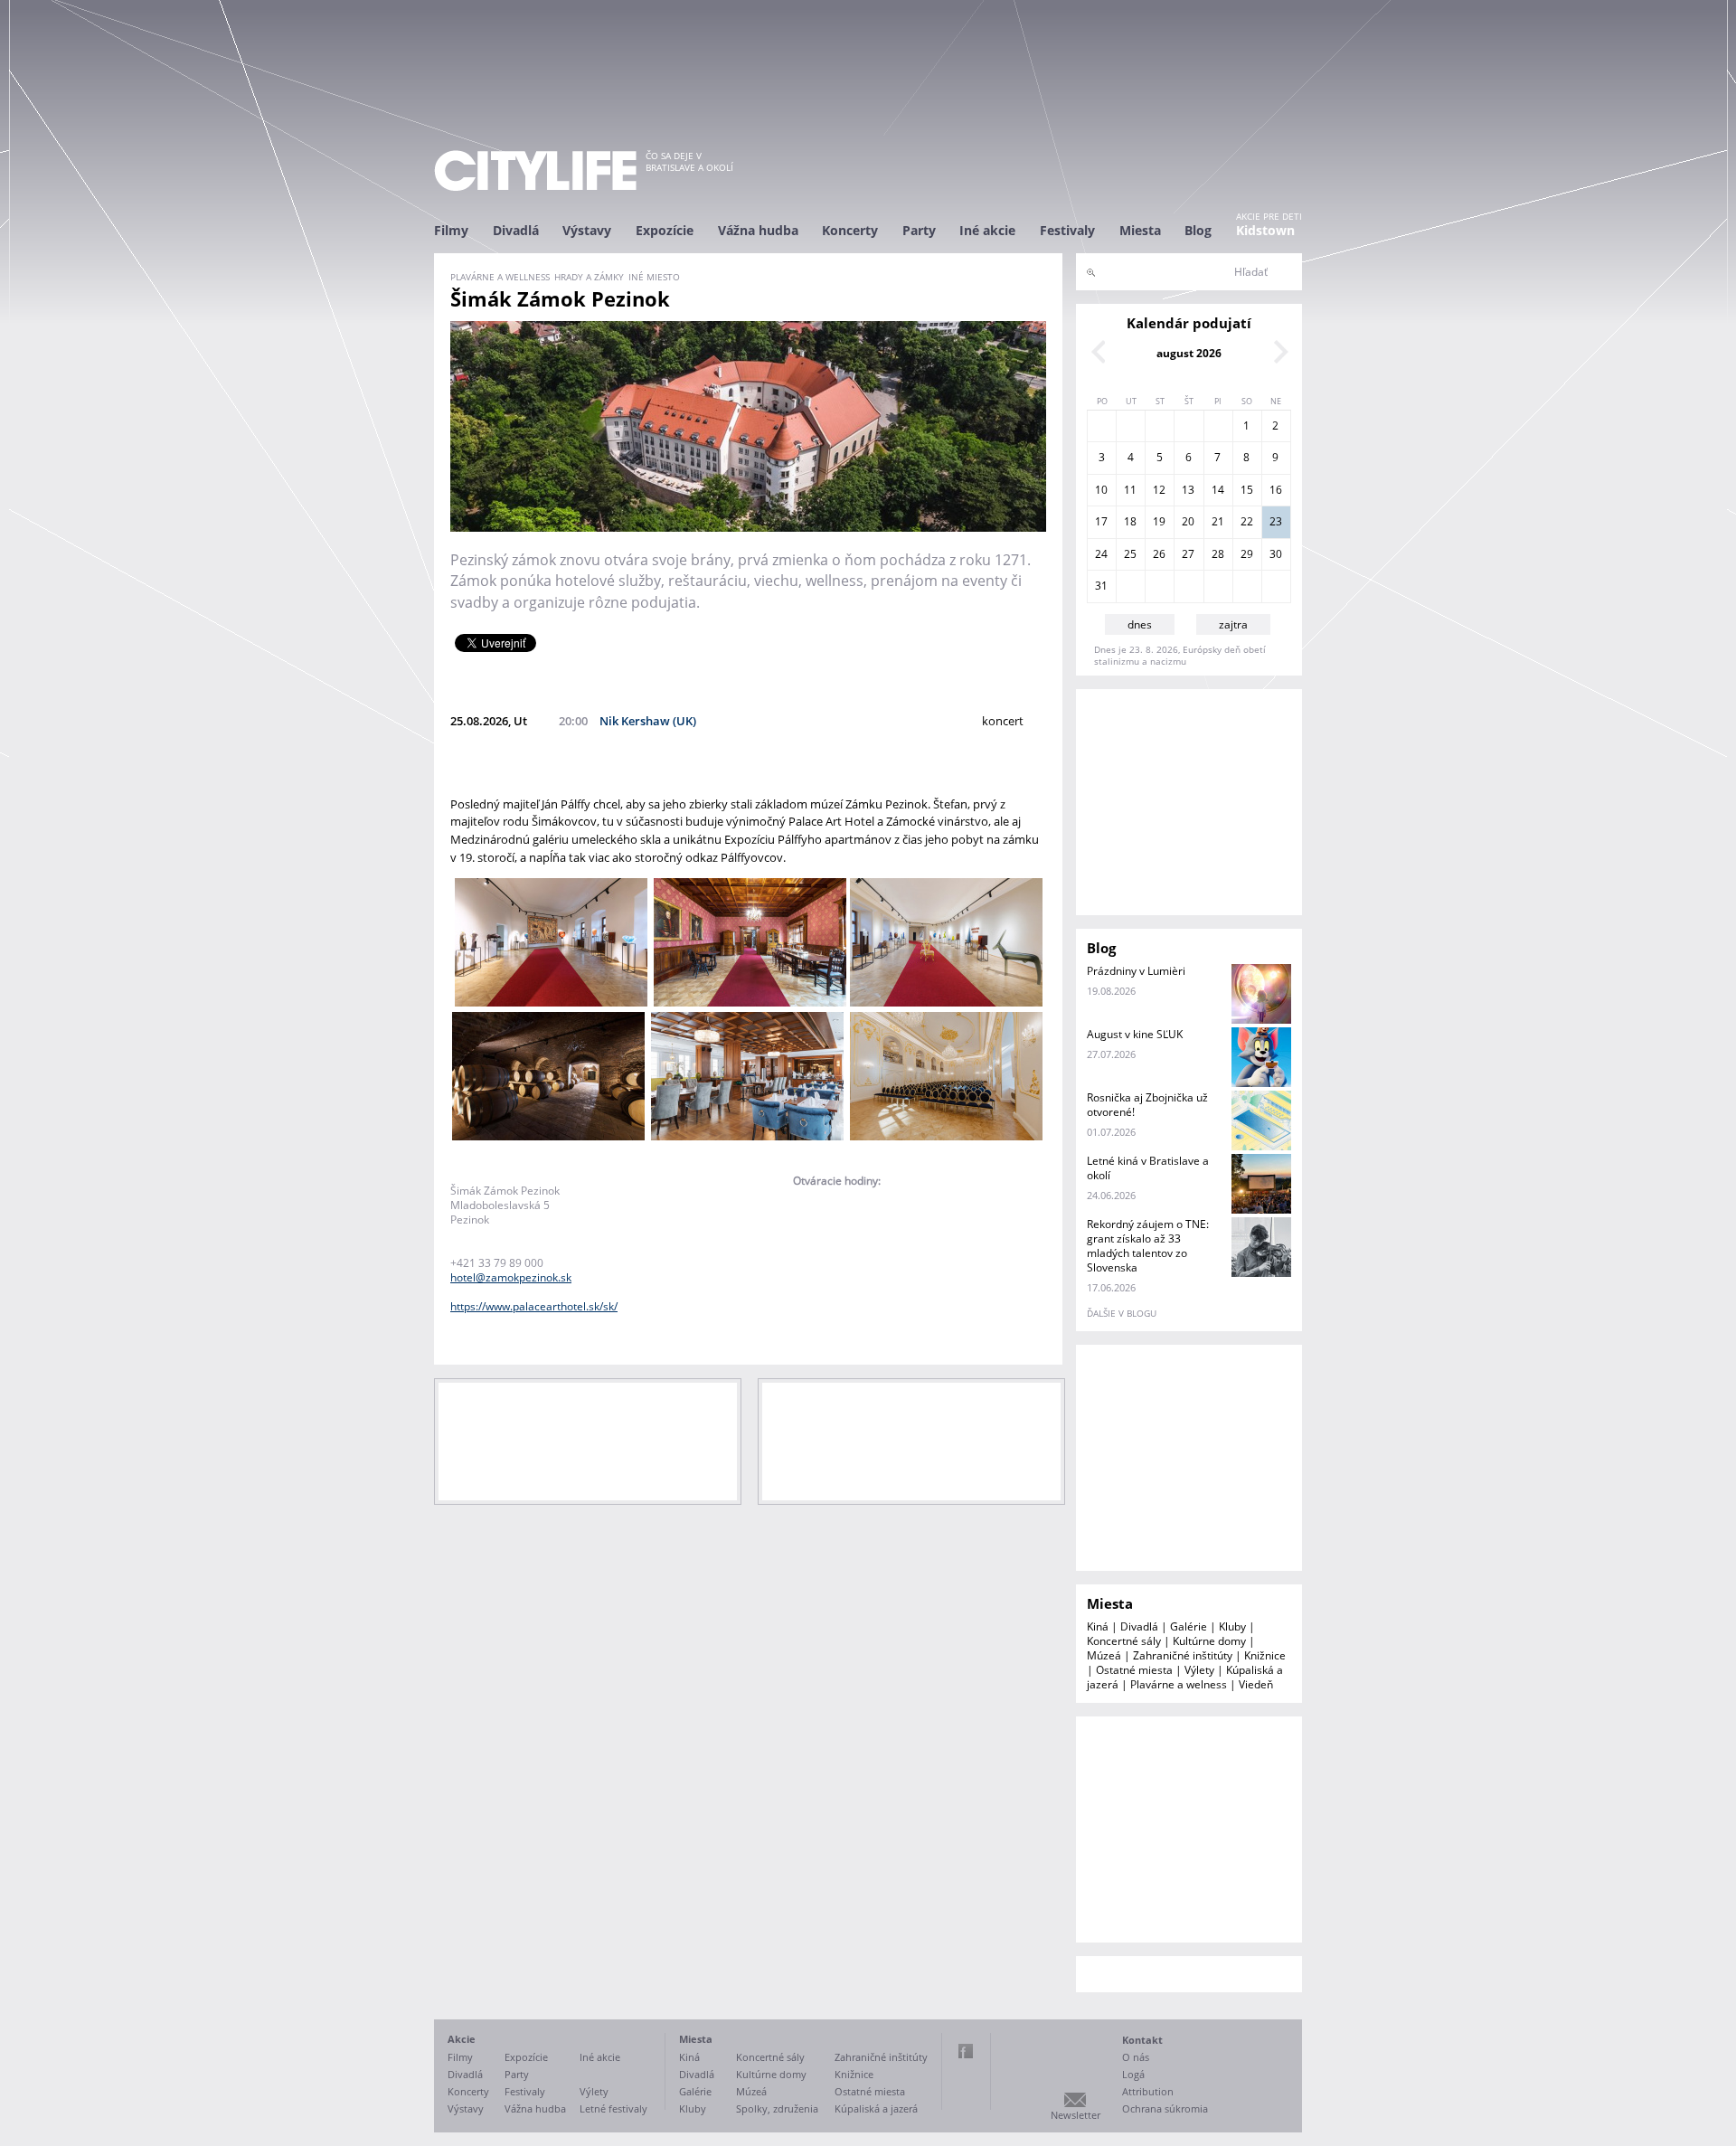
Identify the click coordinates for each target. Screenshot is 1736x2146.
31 (1101, 586)
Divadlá (516, 230)
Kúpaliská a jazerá (876, 2108)
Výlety (1199, 1670)
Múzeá (1104, 1655)
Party (919, 230)
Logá (1133, 2074)
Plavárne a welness (1179, 1684)
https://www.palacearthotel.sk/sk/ (534, 1306)
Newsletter (1076, 2115)
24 (1101, 554)
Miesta (1140, 230)
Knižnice (1265, 1655)
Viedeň (1256, 1684)
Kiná (1098, 1626)
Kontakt (1142, 2040)
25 (1130, 554)
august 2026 (1189, 353)
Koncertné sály (1124, 1641)
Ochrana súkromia (1165, 2108)
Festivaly (1067, 230)
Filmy (451, 230)
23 (1276, 521)
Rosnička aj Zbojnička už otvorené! (1147, 1105)
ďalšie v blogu (1122, 1313)
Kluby (1232, 1626)
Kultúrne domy (1209, 1641)
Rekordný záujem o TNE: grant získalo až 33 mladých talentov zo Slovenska (1148, 1246)
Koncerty (850, 230)
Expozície (665, 230)
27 (1188, 554)
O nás (1136, 2057)
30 (1276, 554)
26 (1159, 554)
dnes (1140, 624)
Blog (1198, 230)
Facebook (966, 2051)
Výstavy (587, 230)
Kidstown (1265, 230)
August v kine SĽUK (1135, 1034)
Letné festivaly (613, 2108)
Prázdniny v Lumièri (1136, 971)
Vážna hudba (758, 230)
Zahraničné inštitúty (1183, 1655)
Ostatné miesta (1134, 1670)
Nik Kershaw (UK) (648, 721)
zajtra (1233, 624)
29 (1247, 554)
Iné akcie (987, 230)
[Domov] (535, 170)
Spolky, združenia (777, 2108)
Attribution (1148, 2091)
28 (1218, 554)
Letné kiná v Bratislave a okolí (1148, 1168)
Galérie (1189, 1626)
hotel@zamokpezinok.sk (511, 1277)
